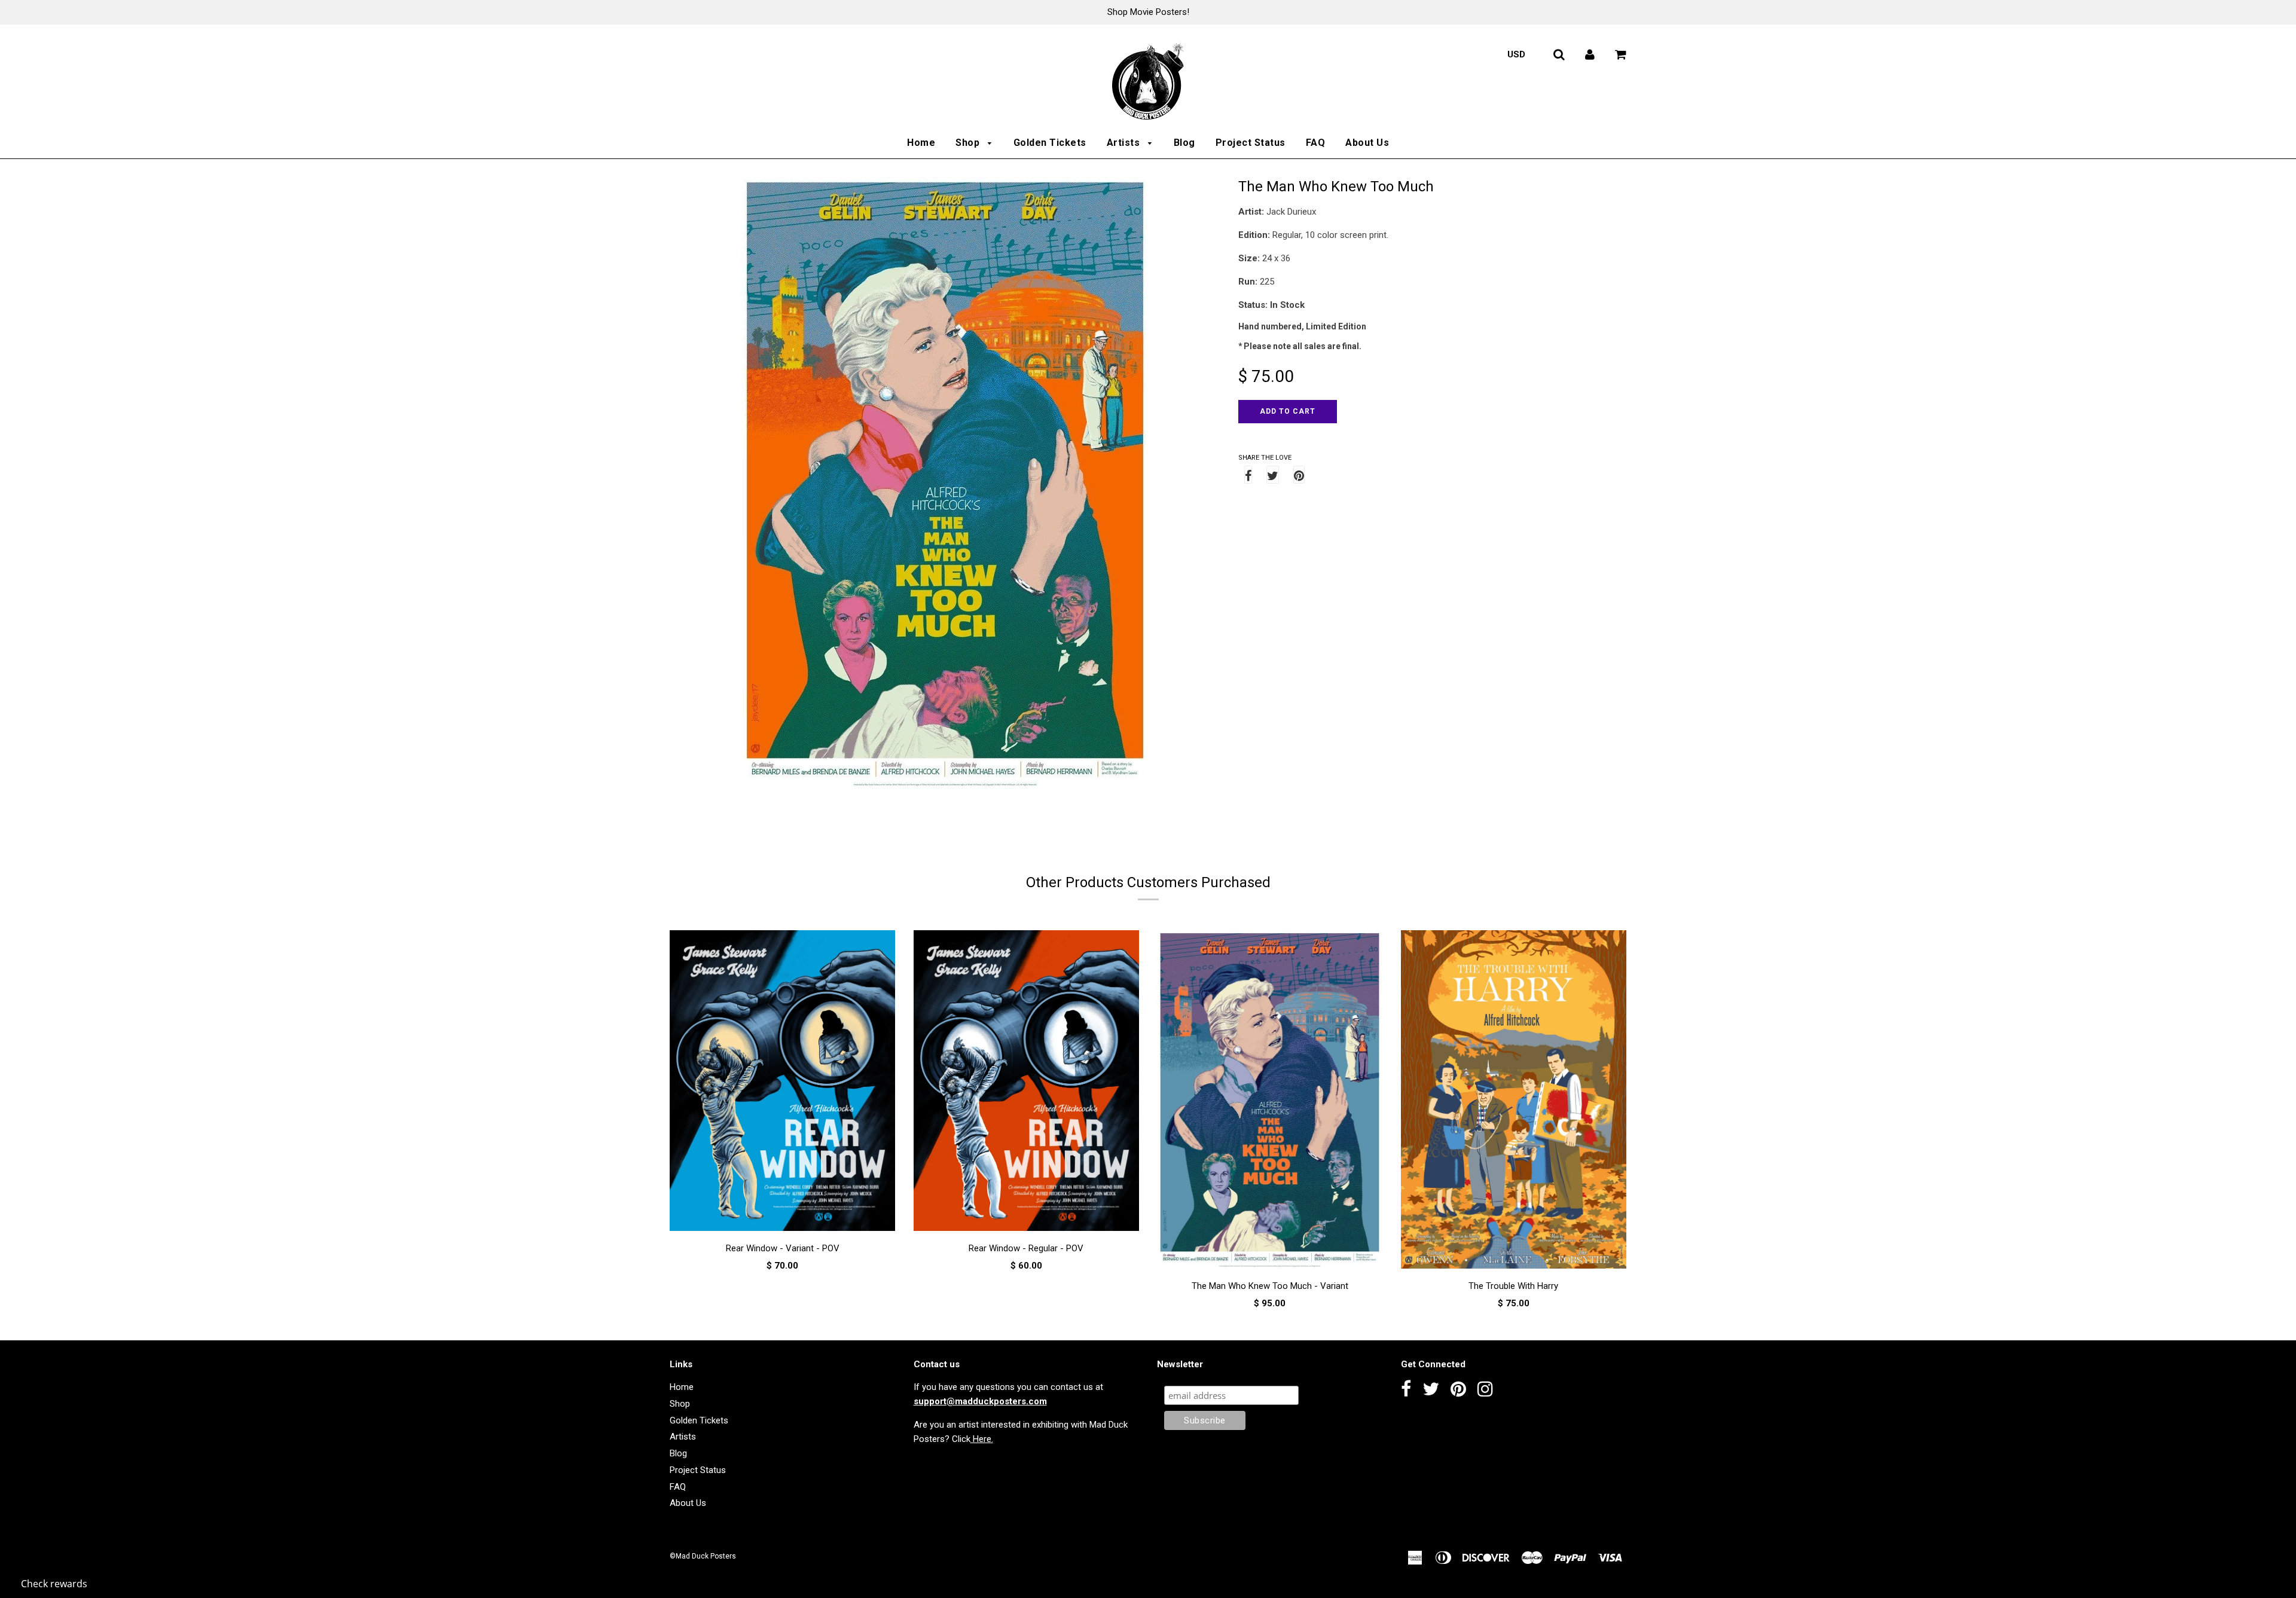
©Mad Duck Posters (703, 1556)
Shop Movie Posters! (1148, 12)
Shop (969, 143)
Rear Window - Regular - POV (1026, 1248)
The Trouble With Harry (1513, 1286)
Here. (982, 1439)
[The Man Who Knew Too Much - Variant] (1270, 1102)
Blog (1184, 143)
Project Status (1251, 143)
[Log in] (1590, 54)
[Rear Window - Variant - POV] (783, 1083)
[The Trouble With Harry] (1514, 1102)
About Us (1367, 143)
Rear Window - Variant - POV (783, 1248)
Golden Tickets (1050, 143)
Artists (1125, 143)
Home (921, 143)
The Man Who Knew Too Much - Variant (1270, 1286)
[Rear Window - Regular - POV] (1027, 1083)
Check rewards (54, 1584)
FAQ (1316, 143)
